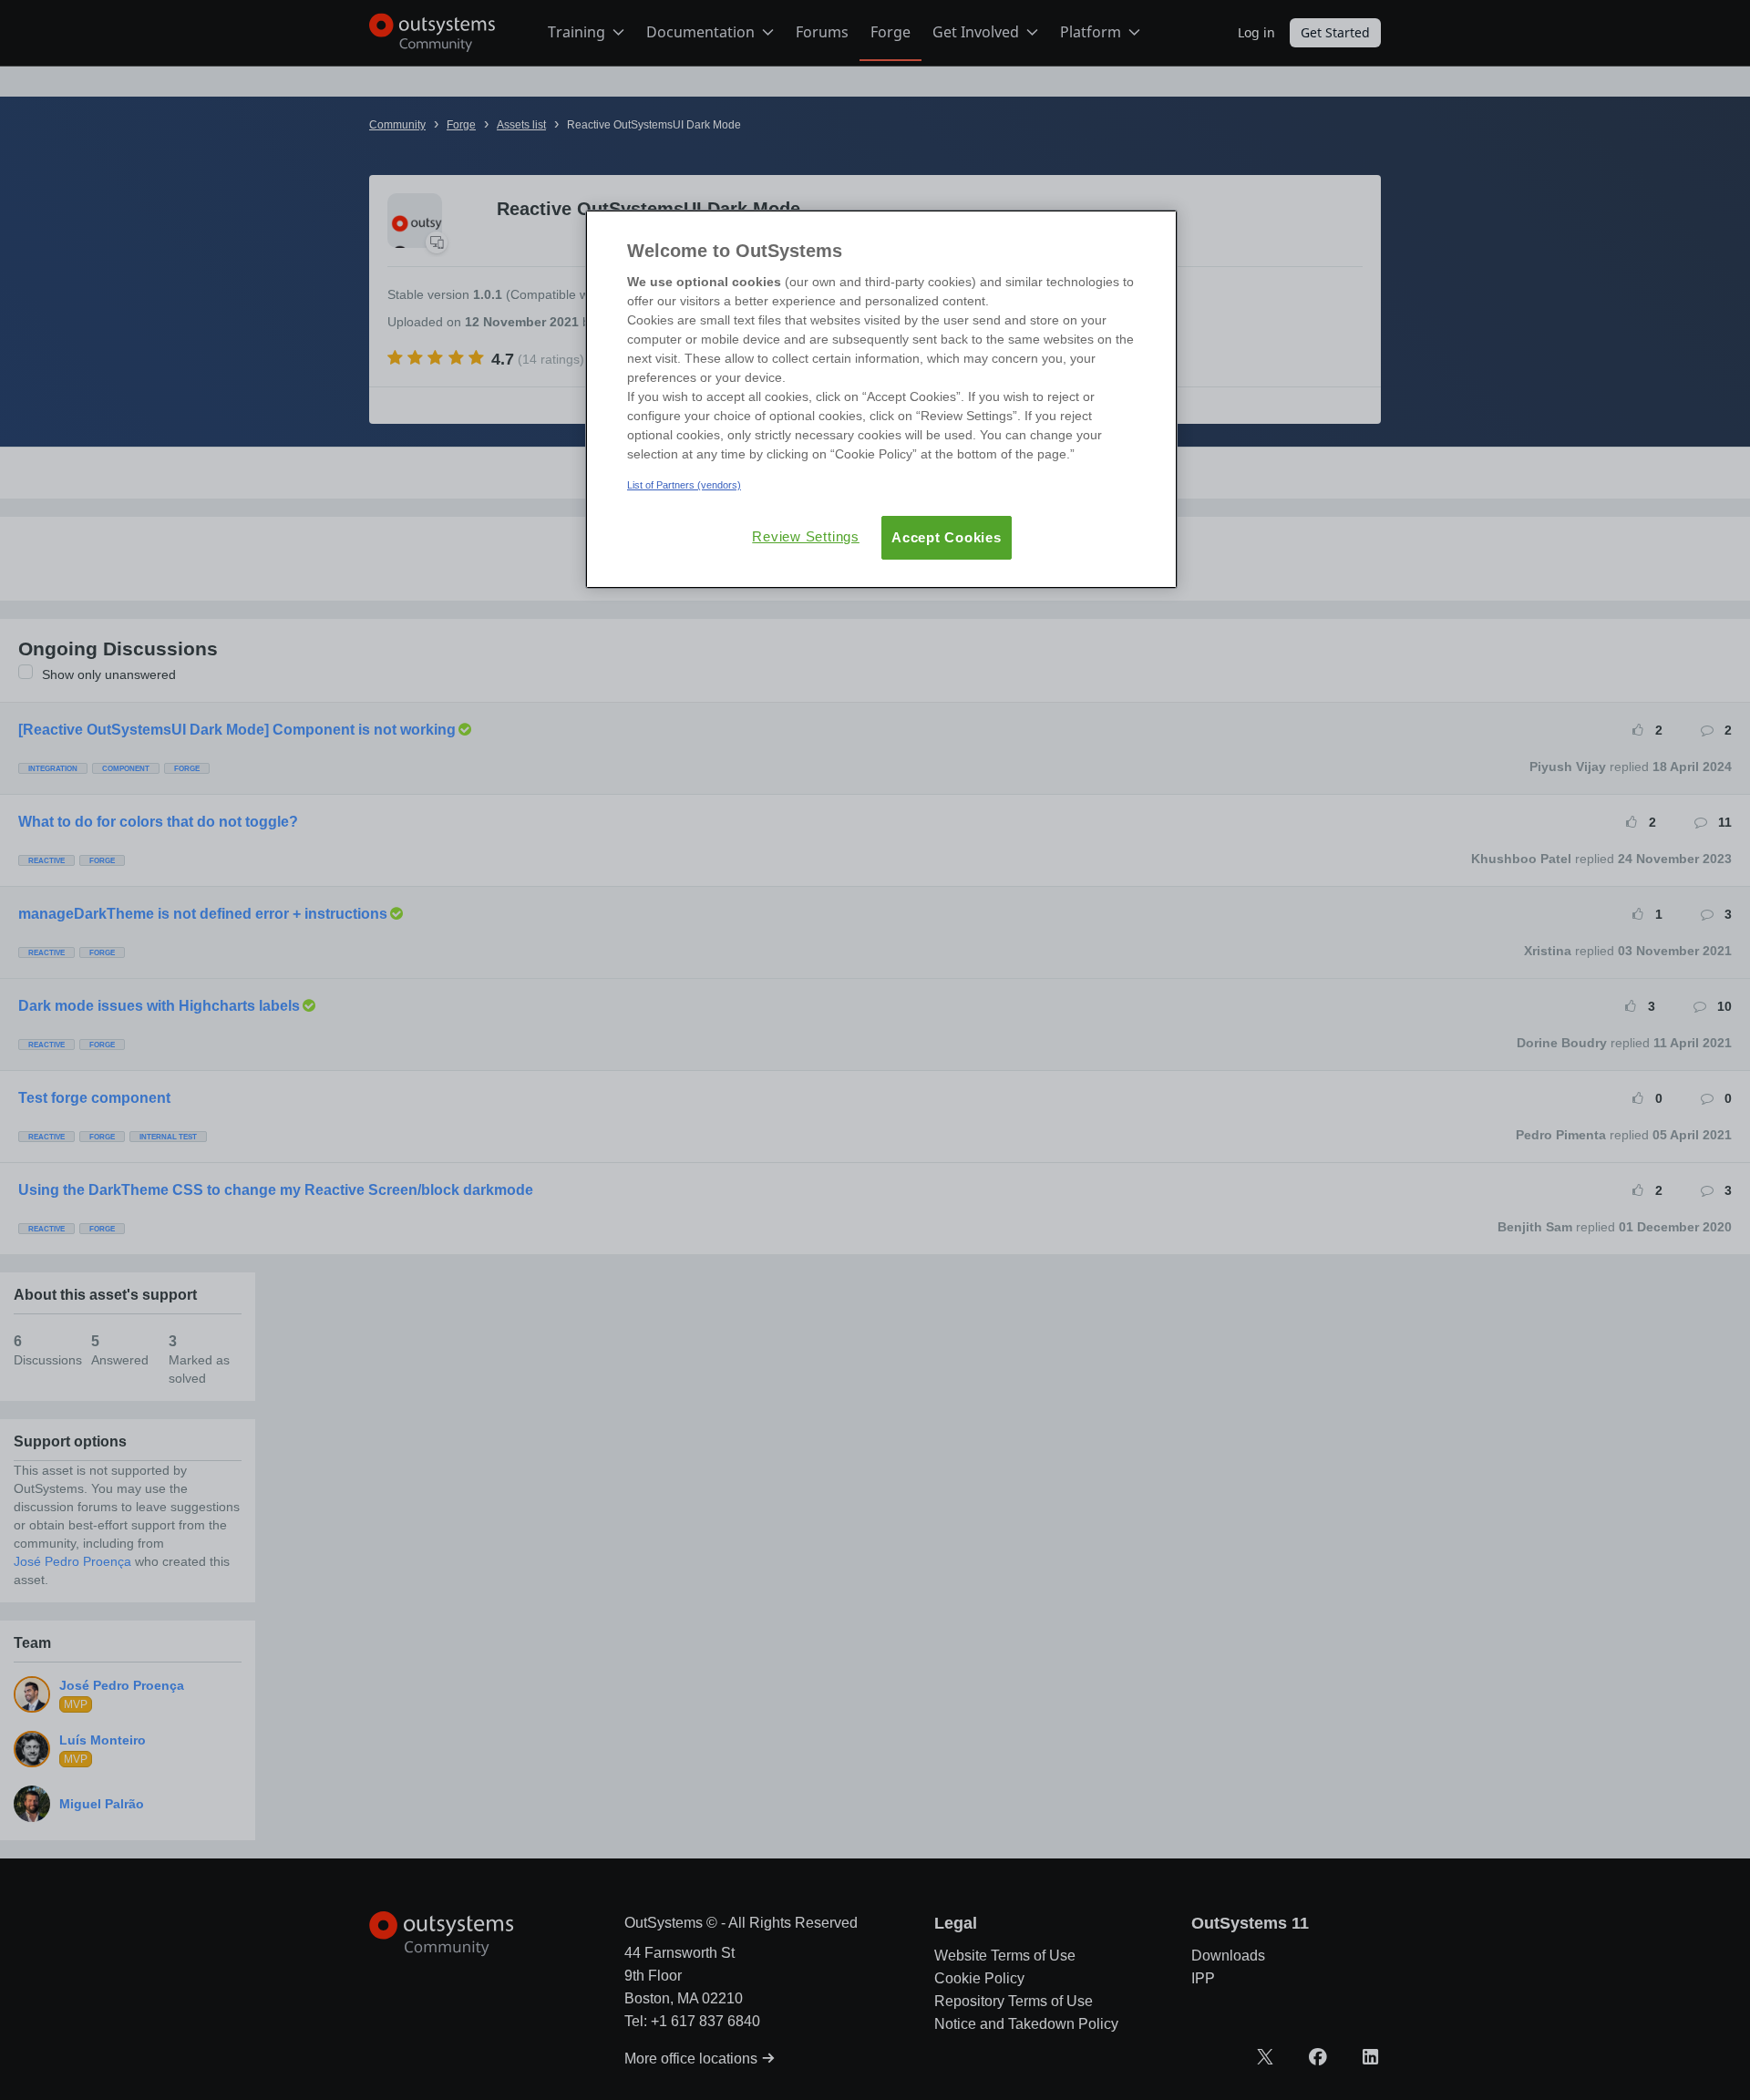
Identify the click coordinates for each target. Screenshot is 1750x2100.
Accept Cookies (947, 537)
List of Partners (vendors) (684, 485)
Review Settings (806, 536)
